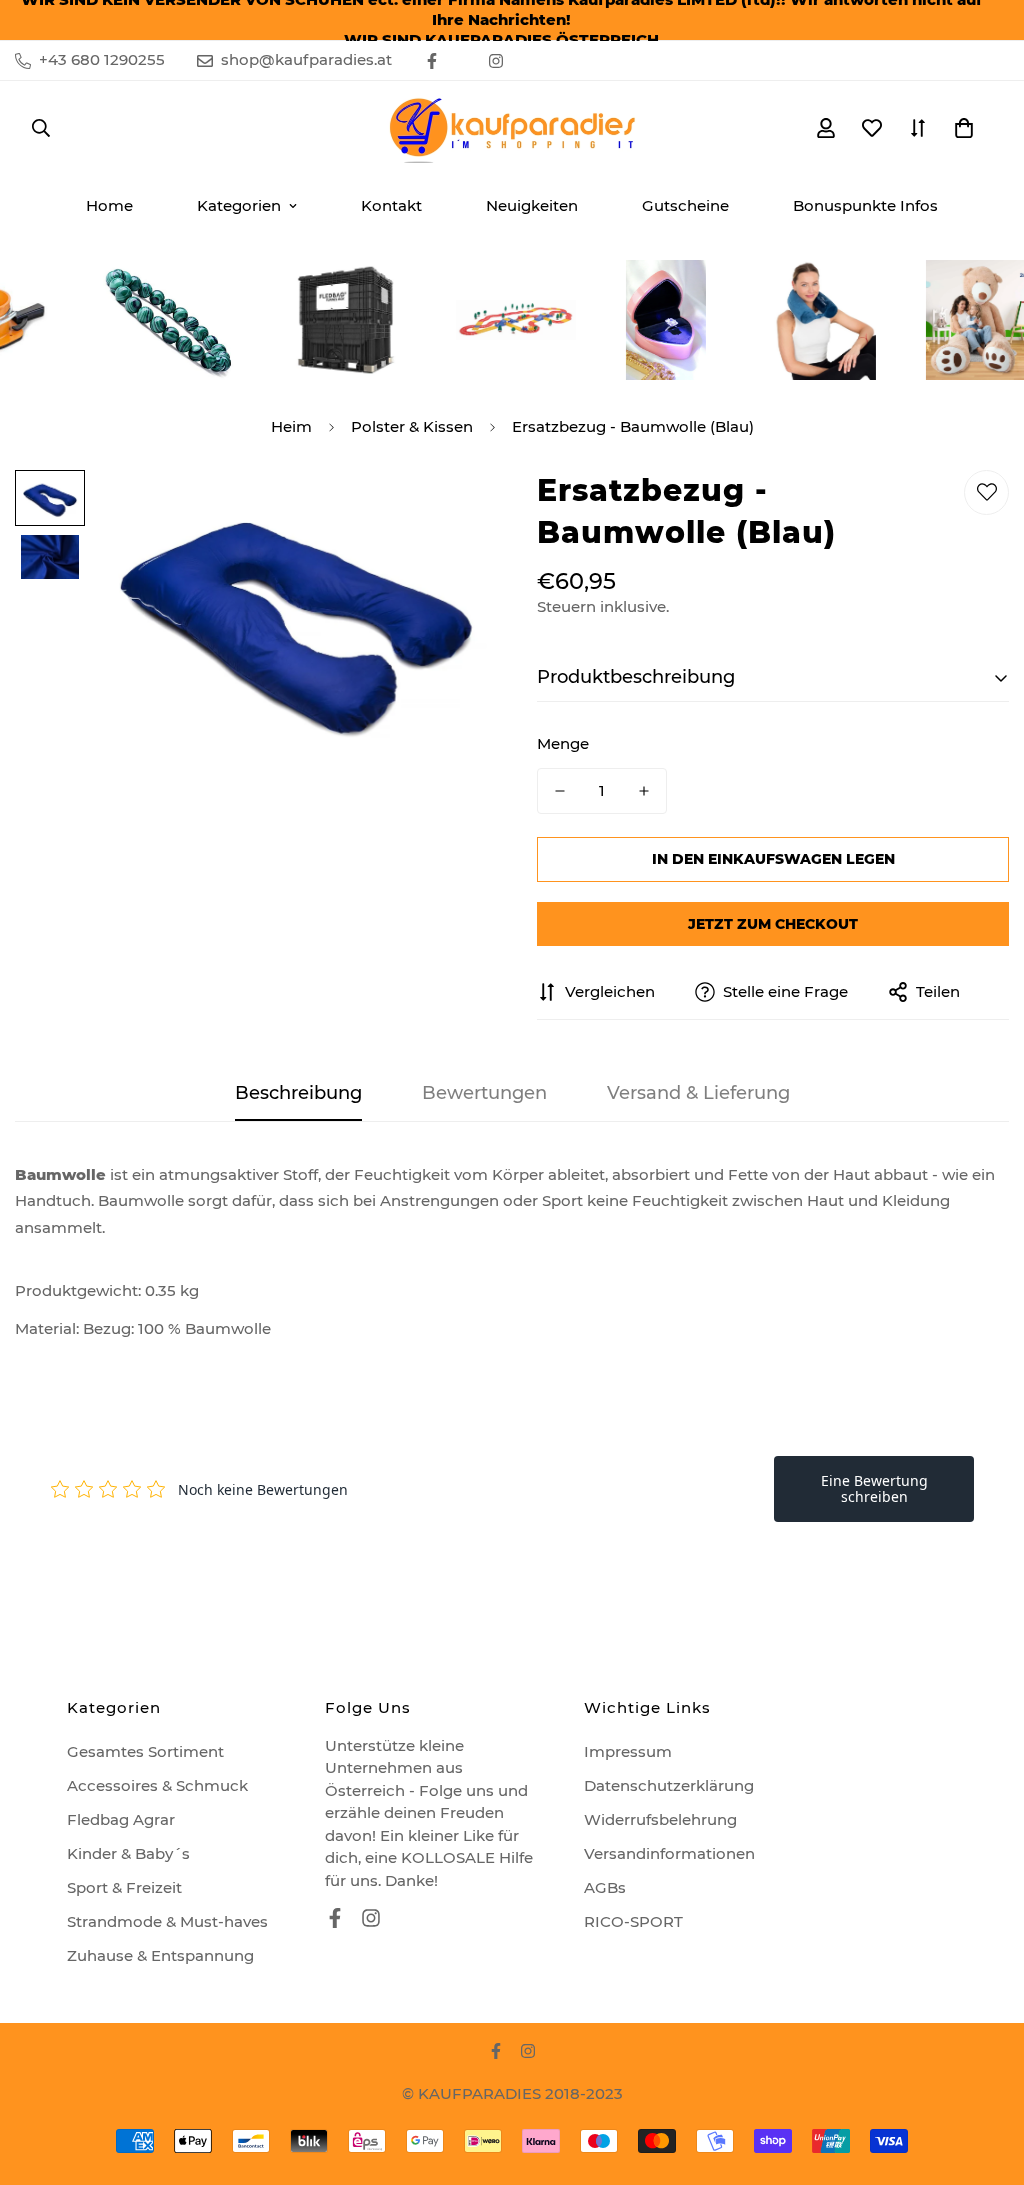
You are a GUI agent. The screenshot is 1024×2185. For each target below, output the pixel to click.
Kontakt (391, 205)
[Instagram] (496, 61)
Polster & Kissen (412, 426)
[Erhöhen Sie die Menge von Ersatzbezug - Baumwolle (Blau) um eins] (644, 791)
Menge (563, 743)
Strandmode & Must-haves (167, 1921)
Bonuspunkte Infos (865, 205)
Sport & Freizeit (124, 1887)
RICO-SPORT (633, 1921)
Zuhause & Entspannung (160, 1955)
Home (109, 205)
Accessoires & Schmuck (157, 1785)
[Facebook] (432, 61)
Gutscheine (685, 205)
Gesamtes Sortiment (145, 1751)
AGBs (605, 1887)
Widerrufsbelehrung (660, 1819)
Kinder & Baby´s (128, 1853)
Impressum (628, 1751)
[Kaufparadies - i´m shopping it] (512, 128)
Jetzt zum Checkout (773, 924)
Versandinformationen (669, 1853)
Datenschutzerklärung (669, 1785)
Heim (291, 426)
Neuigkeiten (532, 205)
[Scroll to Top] (985, 2076)
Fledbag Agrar (121, 1819)
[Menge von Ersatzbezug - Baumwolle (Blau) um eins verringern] (560, 791)
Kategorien (239, 205)
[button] (964, 128)
